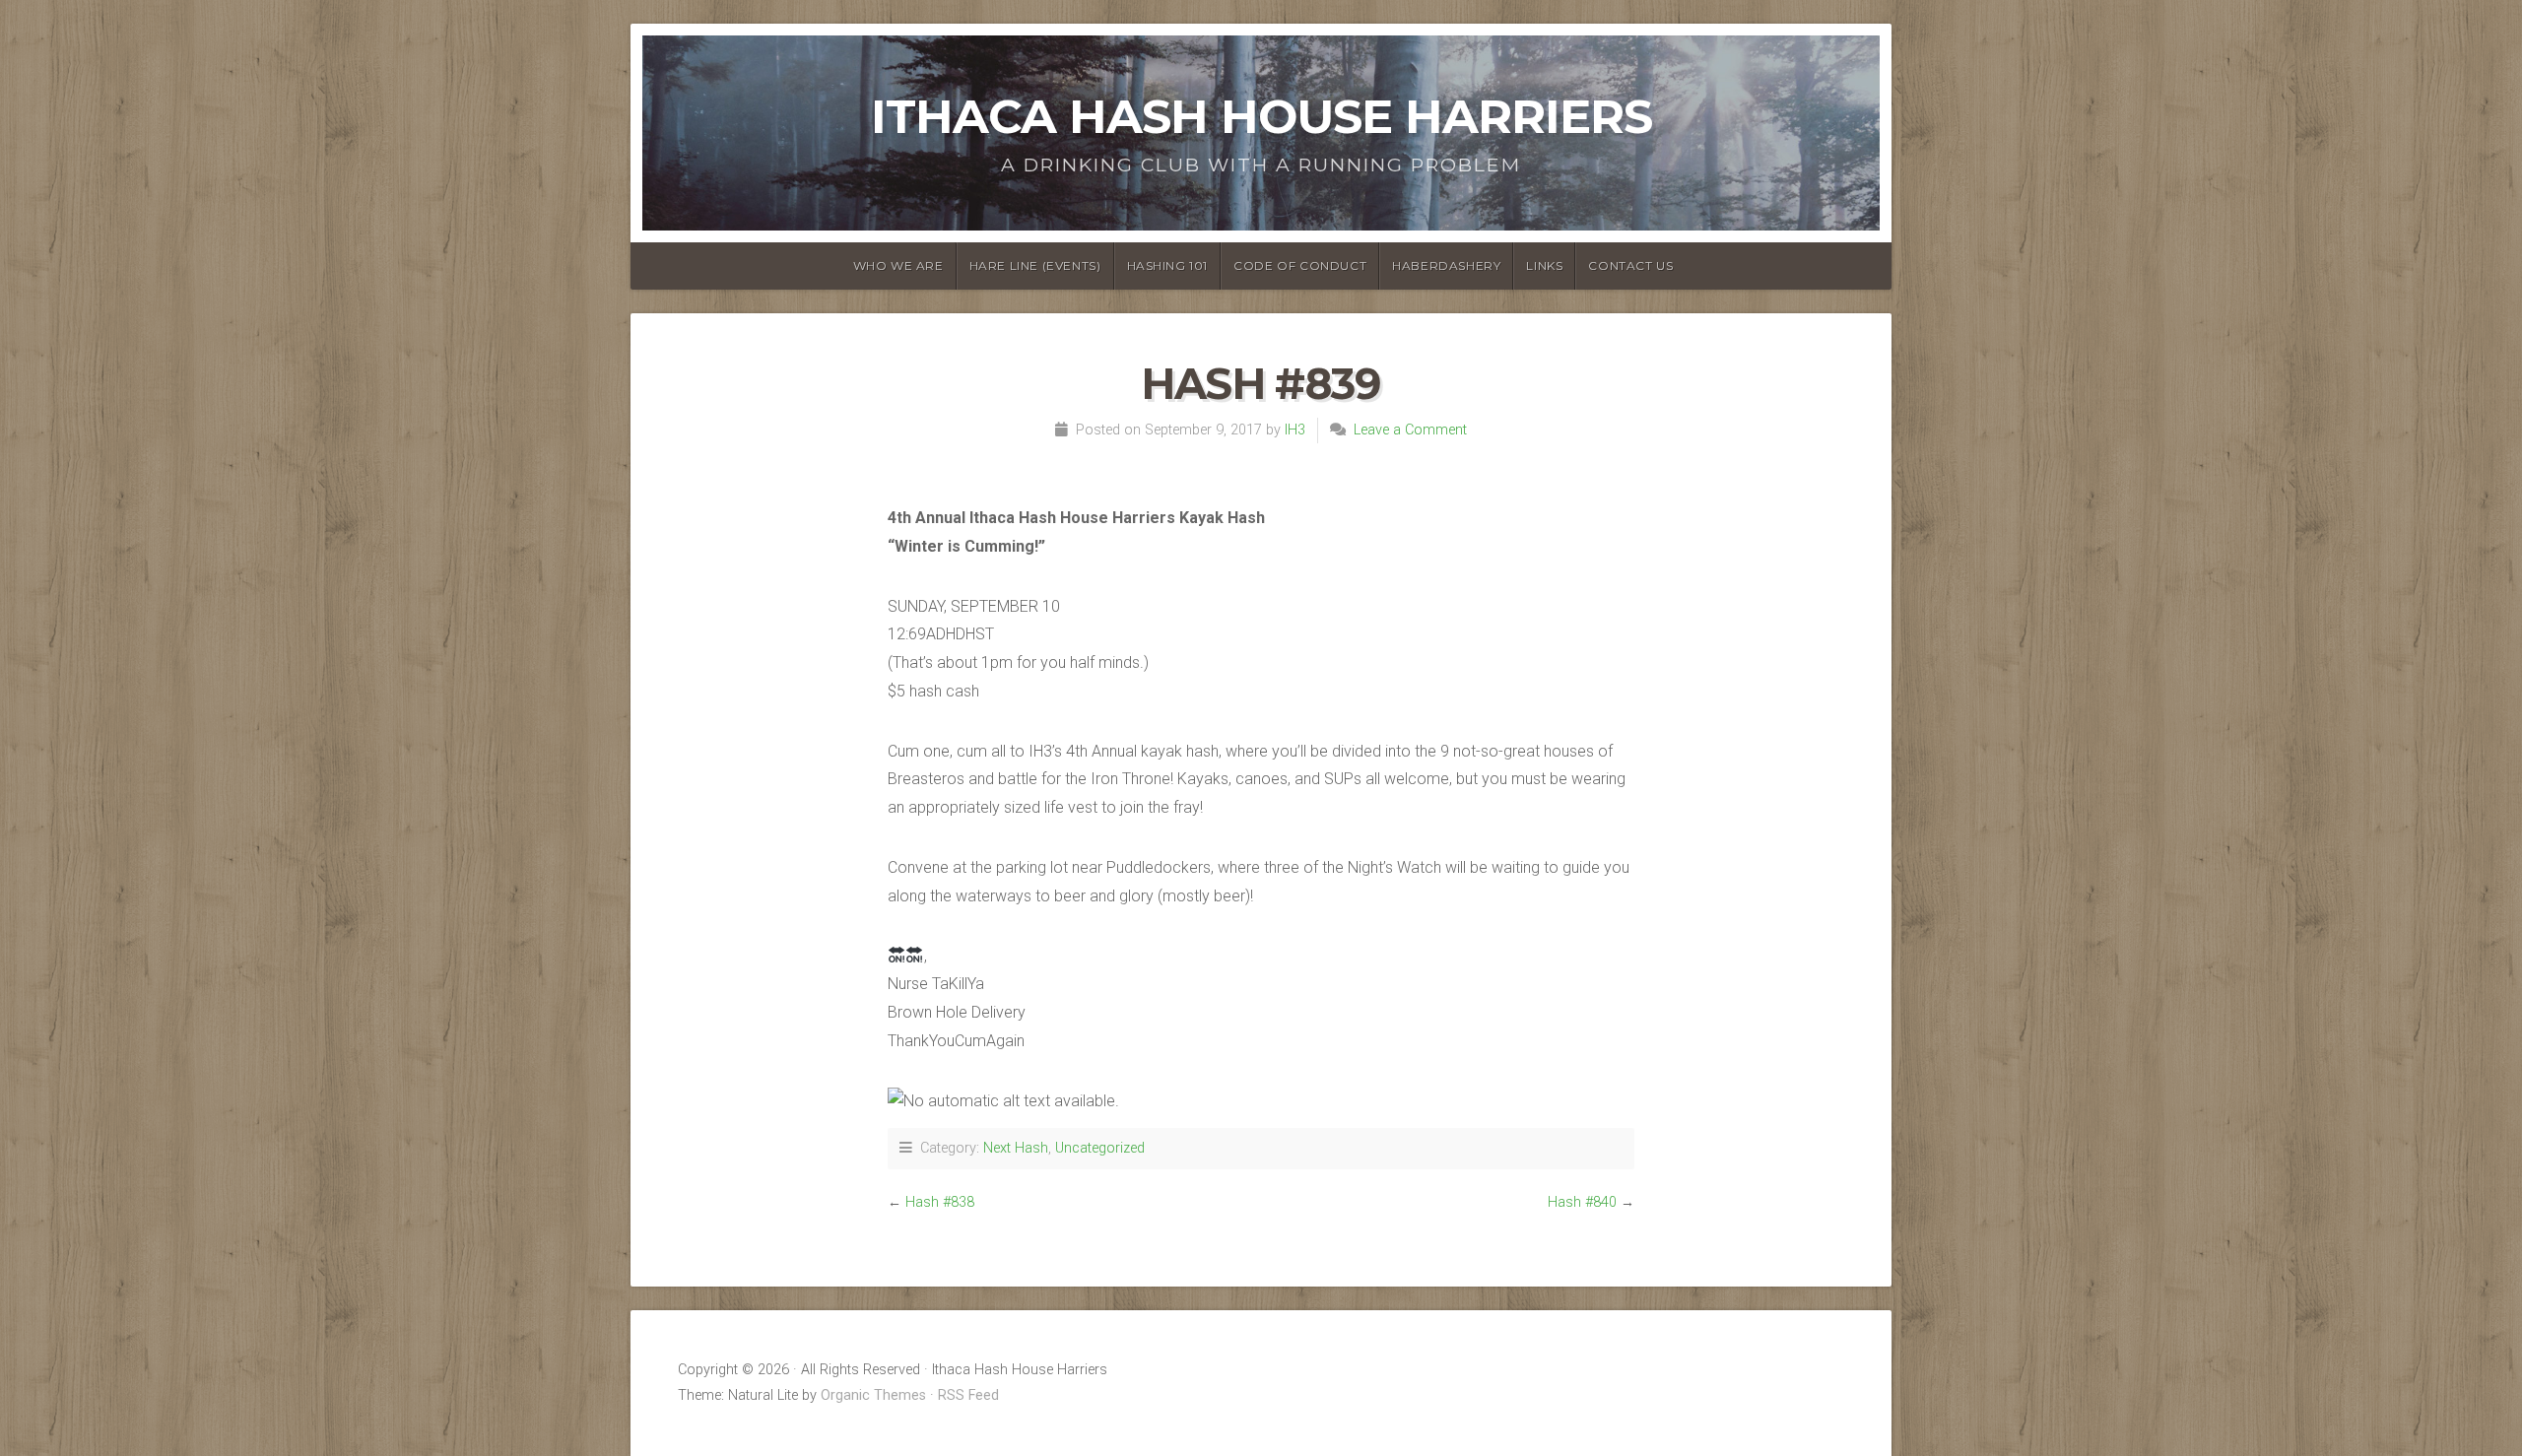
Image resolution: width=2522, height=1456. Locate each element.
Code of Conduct (1300, 265)
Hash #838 (940, 1202)
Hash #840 (1582, 1202)
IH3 (1295, 430)
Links (1544, 265)
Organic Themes (873, 1395)
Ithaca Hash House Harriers (1261, 116)
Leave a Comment (1410, 430)
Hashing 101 (1168, 265)
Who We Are (898, 265)
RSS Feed (968, 1395)
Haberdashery (1446, 265)
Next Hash (1016, 1148)
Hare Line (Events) (1035, 265)
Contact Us (1630, 265)
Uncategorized (1100, 1148)
